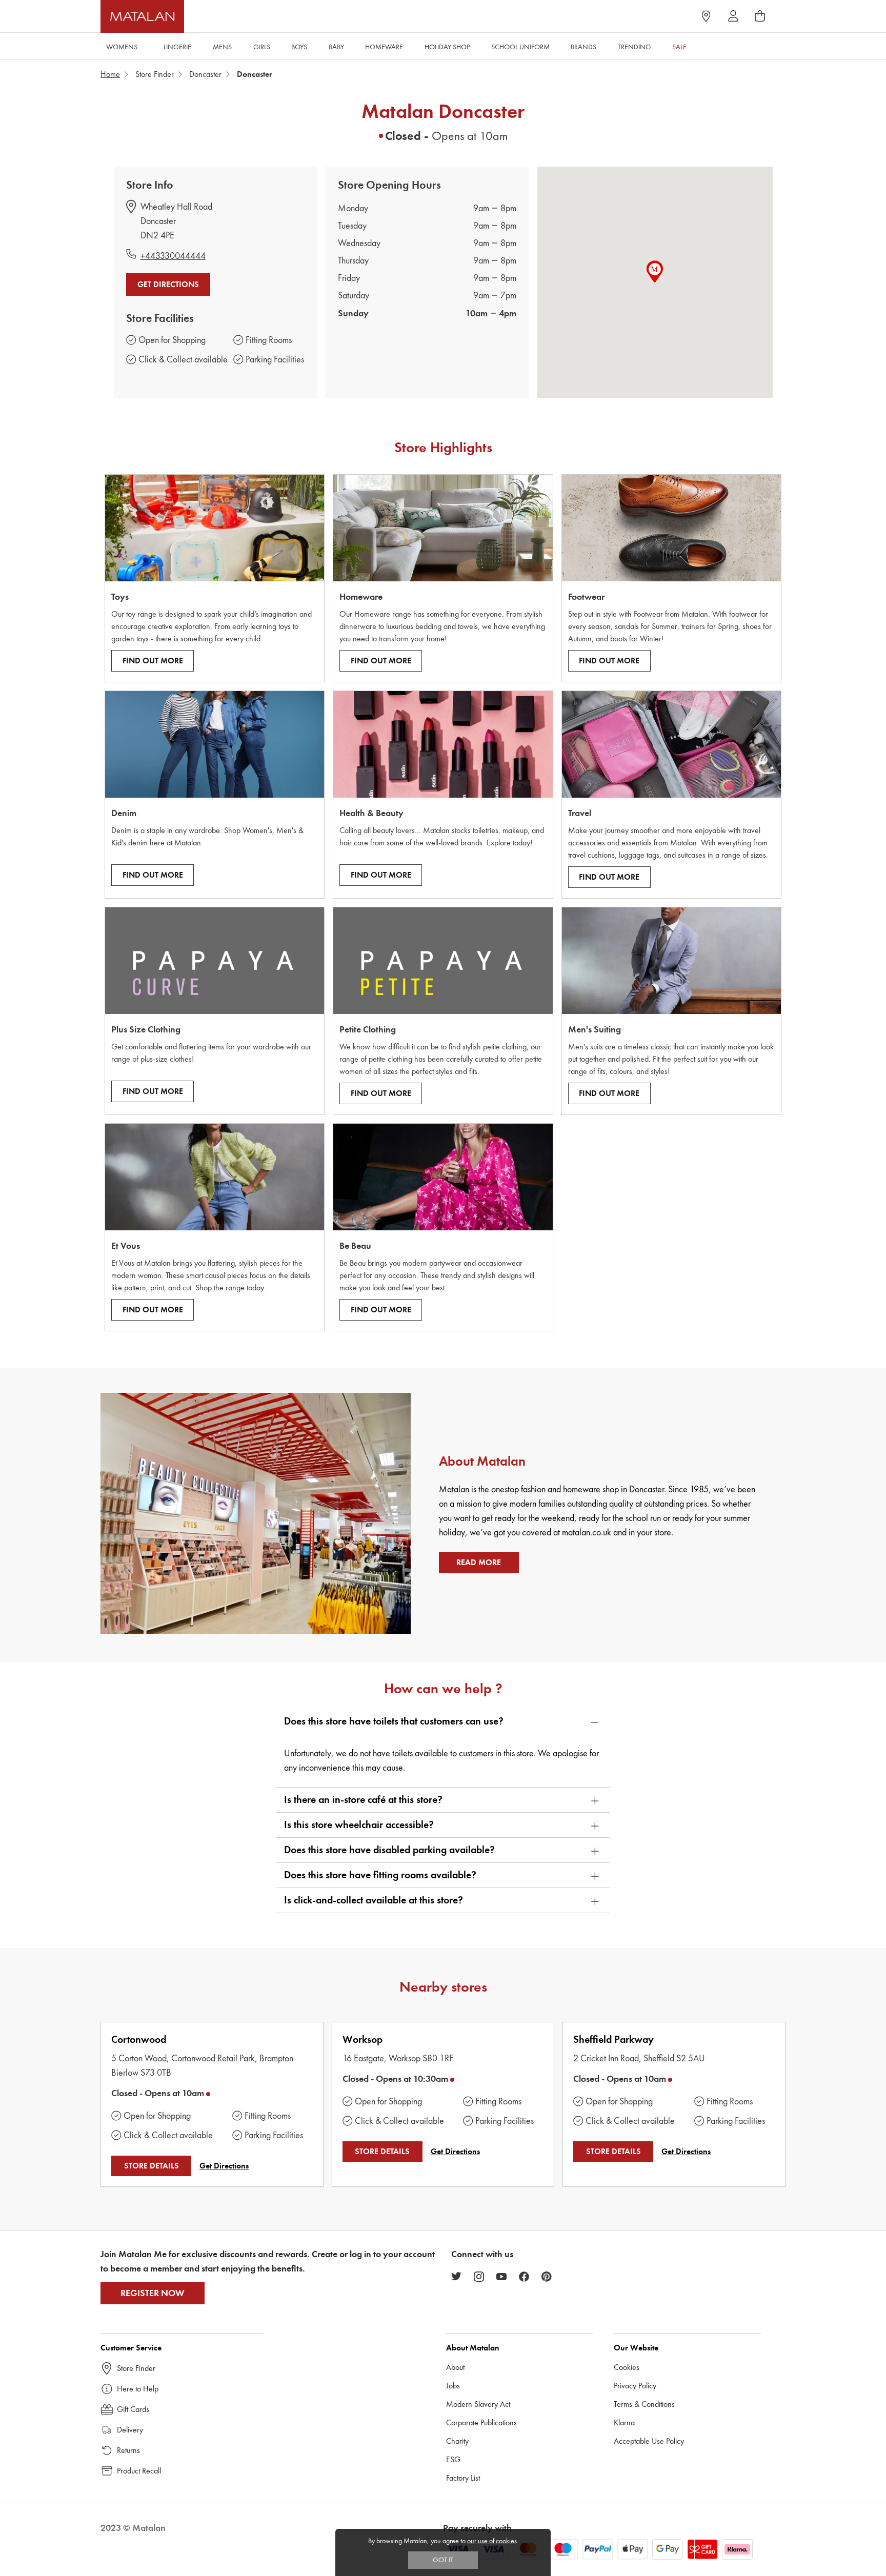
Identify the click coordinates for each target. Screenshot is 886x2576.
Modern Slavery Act (478, 2404)
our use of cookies (492, 2541)
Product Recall (139, 2471)
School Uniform (520, 47)
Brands (583, 47)
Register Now (153, 2293)
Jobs (453, 2386)
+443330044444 (173, 256)
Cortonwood (139, 2040)
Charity (457, 2441)
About (455, 2367)
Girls (262, 47)
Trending (635, 47)
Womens (122, 47)
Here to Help (138, 2389)
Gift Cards (133, 2409)
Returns (128, 2450)
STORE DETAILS (152, 2166)
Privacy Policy (635, 2386)
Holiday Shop (447, 47)
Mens (222, 47)
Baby (336, 47)
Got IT (443, 2560)
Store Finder (155, 74)
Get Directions (168, 285)
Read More (479, 1563)
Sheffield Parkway (613, 2040)
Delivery (130, 2430)
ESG (453, 2459)
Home (110, 74)
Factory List (463, 2478)
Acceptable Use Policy (649, 2441)
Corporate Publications (481, 2422)
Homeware (384, 47)
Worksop (363, 2040)
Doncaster (205, 74)
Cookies (627, 2367)
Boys (299, 47)
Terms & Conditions (644, 2404)
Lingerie (177, 47)
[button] (443, 1721)
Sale (679, 47)
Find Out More (153, 661)
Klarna (624, 2422)
